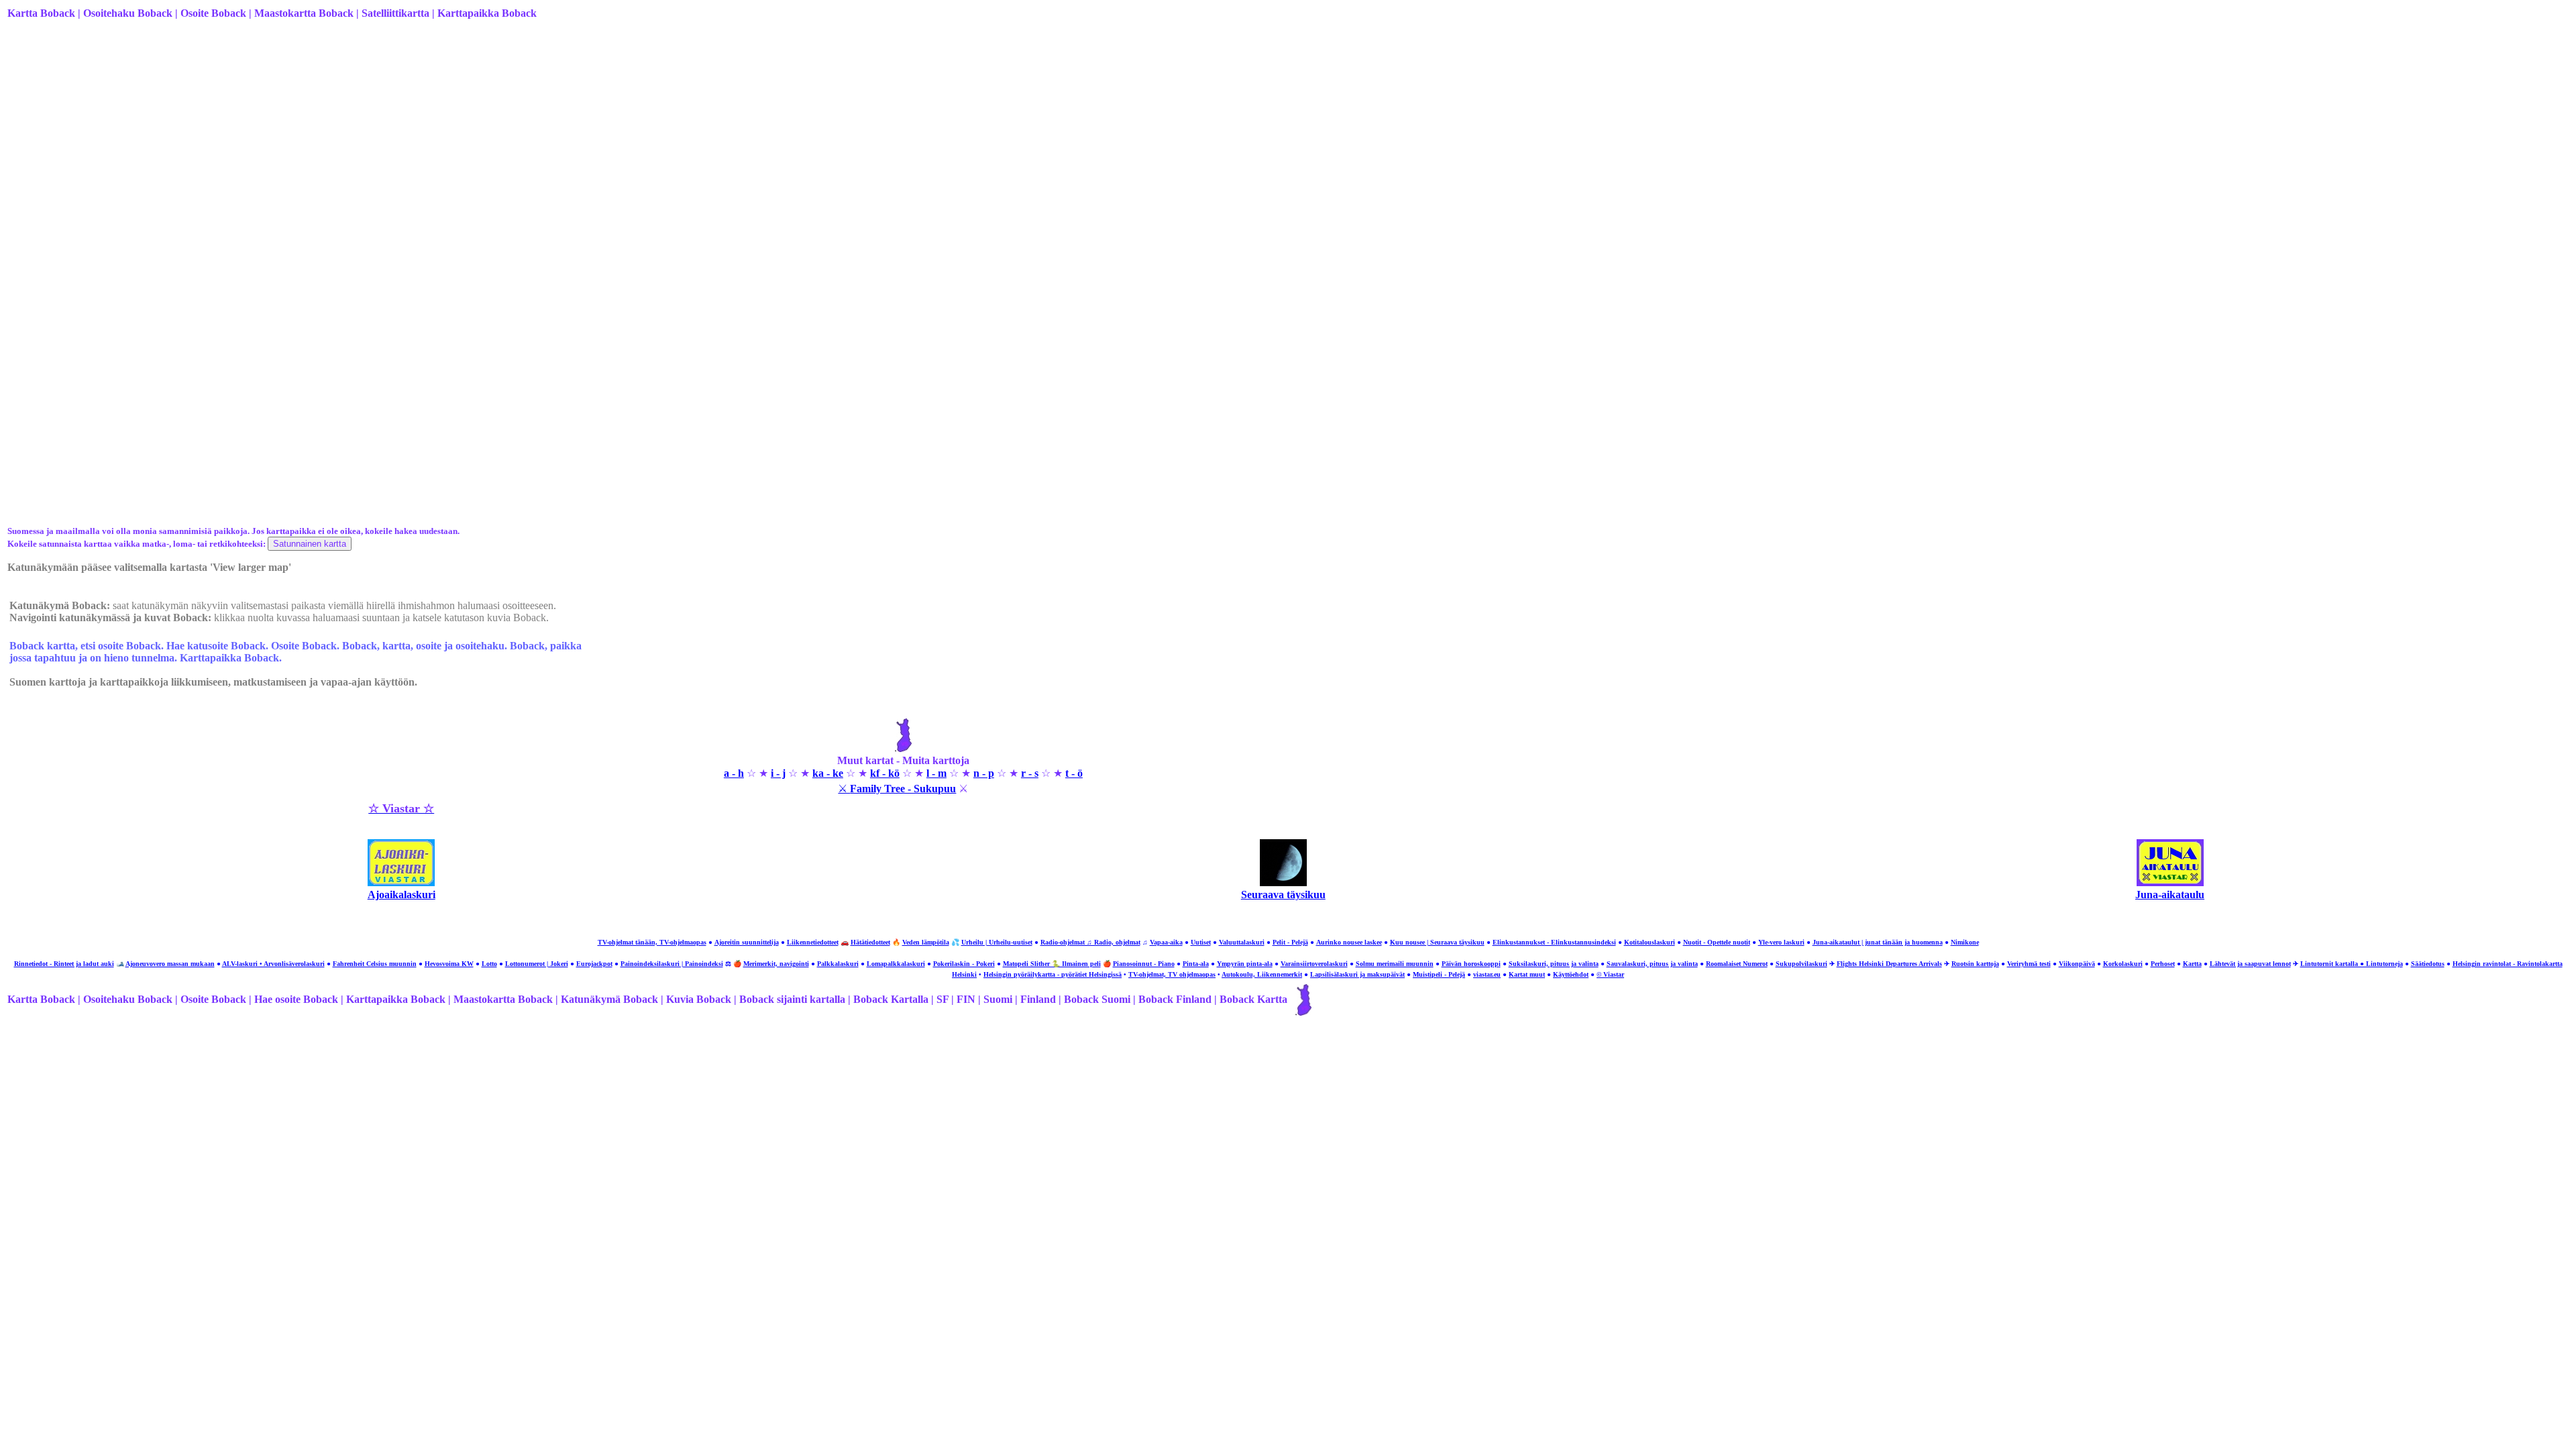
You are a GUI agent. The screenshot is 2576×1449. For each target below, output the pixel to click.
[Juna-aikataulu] (2170, 882)
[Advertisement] (410, 136)
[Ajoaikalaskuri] (401, 882)
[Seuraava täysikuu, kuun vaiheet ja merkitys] (1283, 882)
